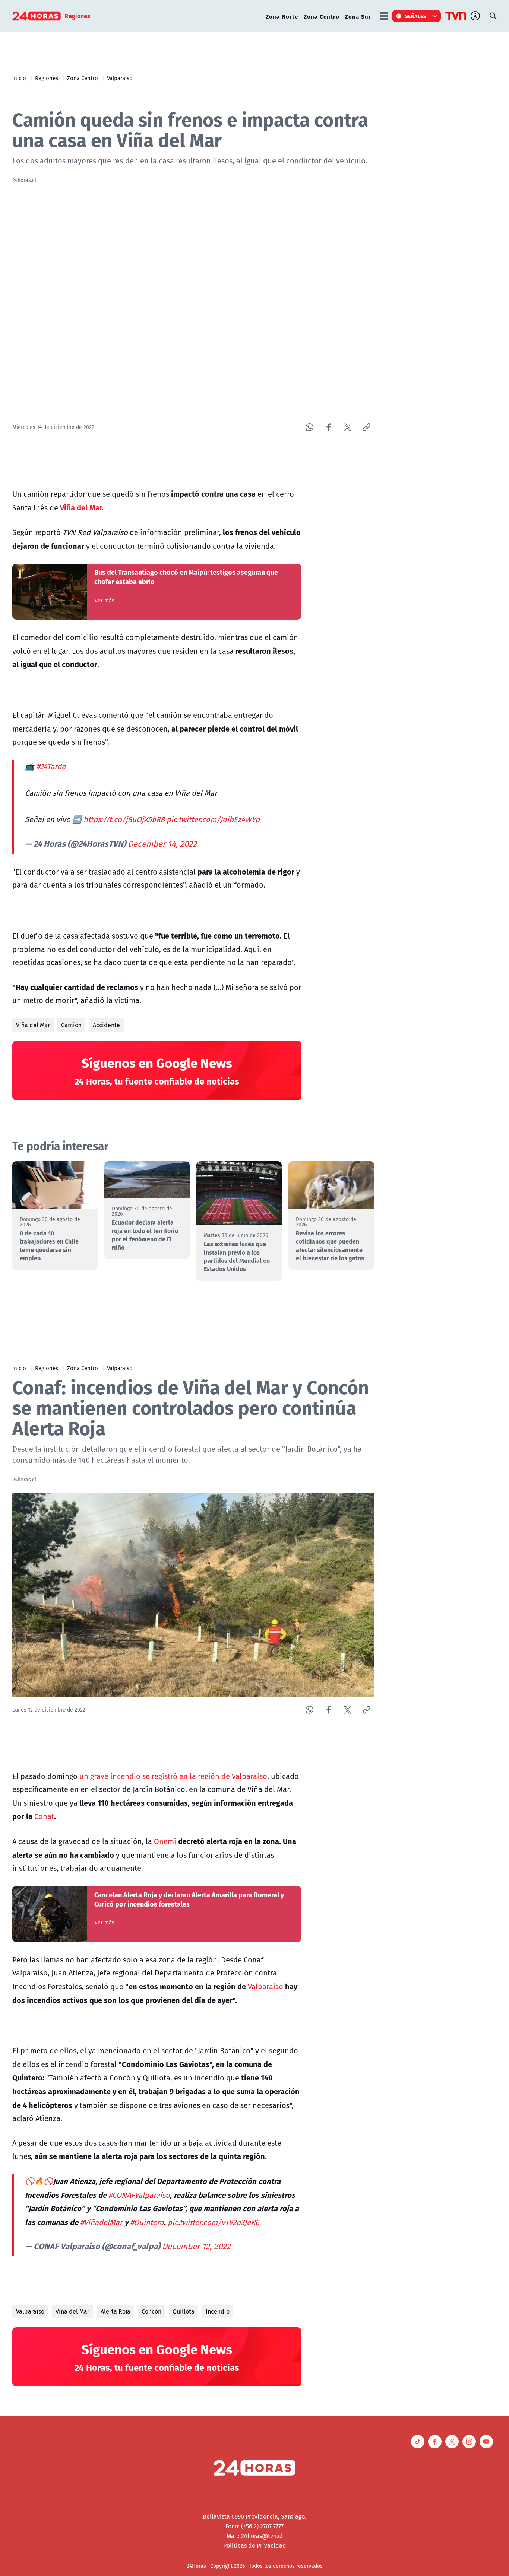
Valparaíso (120, 78)
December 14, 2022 (162, 844)
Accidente (106, 1025)
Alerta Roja (116, 2311)
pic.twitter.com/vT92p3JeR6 (214, 2222)
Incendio (218, 2311)
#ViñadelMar (101, 2222)
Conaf (44, 1816)
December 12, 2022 (196, 2246)
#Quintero (147, 2222)
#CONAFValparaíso (139, 2195)
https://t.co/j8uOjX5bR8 (124, 819)
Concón (151, 2311)
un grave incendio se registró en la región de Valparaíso (172, 1776)
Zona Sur (358, 16)
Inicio (19, 78)
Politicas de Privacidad (255, 2545)
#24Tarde (51, 766)
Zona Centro (322, 16)
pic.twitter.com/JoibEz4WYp (213, 819)
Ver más (105, 601)
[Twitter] (347, 427)
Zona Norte (282, 16)
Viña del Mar (33, 1025)
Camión (71, 1025)
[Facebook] (328, 427)
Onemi (165, 1841)
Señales (416, 16)
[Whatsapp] (309, 427)
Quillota (184, 2311)
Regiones (47, 78)
